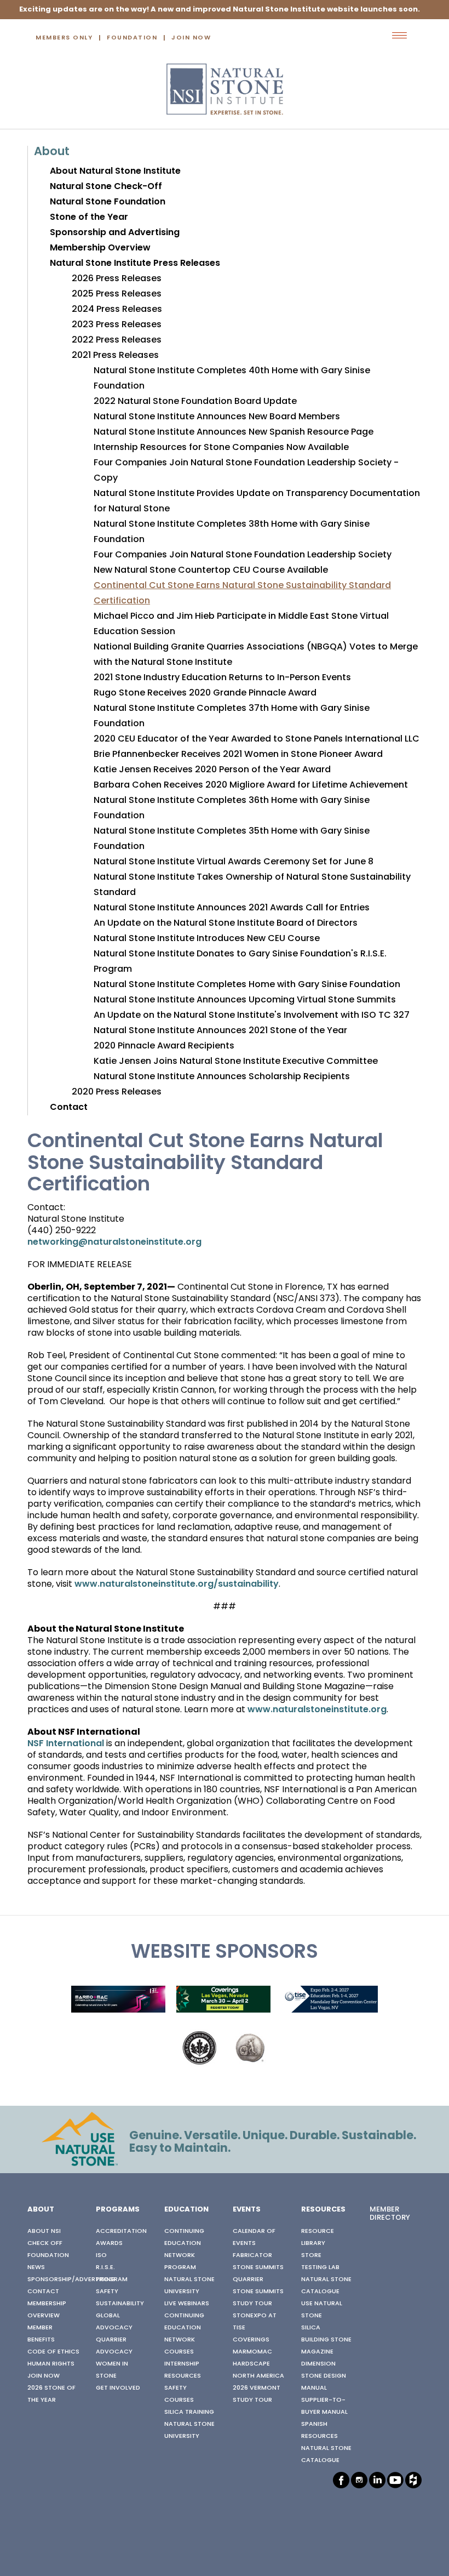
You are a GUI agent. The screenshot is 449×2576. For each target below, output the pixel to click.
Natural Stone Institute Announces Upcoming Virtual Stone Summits (245, 1000)
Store (311, 2255)
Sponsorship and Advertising (115, 233)
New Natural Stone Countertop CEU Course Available (211, 571)
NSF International (66, 1744)
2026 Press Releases (117, 279)
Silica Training (189, 2412)
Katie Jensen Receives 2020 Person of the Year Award (212, 770)
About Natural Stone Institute (115, 172)
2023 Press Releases (117, 325)
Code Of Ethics (53, 2352)
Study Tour (252, 2304)
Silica (311, 2328)
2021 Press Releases (115, 356)
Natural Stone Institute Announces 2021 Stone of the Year (220, 1031)
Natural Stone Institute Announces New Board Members (217, 417)
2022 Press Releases (117, 340)
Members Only (64, 38)
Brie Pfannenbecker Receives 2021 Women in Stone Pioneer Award (238, 755)
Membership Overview (100, 248)
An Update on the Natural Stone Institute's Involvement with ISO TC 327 (252, 1016)
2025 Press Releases (117, 294)
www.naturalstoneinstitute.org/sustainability (177, 1585)
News (36, 2267)
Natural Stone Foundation (108, 202)
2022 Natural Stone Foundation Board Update (195, 402)
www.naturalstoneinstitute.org (317, 1710)
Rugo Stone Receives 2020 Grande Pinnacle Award (205, 693)
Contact (69, 1108)
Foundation (132, 38)
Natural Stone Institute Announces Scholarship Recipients (222, 1077)
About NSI (44, 2231)
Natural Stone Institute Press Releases (135, 264)
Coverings (251, 2340)
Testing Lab (320, 2267)
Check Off (45, 2243)
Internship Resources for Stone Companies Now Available (221, 448)
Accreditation (121, 2231)
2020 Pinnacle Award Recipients (164, 1046)
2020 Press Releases (117, 1092)
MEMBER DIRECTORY (390, 2214)
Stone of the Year (89, 218)
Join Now (191, 38)
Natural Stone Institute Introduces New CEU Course (207, 939)
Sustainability (120, 2304)
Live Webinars (187, 2304)
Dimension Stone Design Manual (324, 2376)
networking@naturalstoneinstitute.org (114, 1243)
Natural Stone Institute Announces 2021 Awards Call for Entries (232, 908)
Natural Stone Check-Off (106, 187)
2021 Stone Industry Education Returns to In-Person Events (222, 678)
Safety (107, 2292)
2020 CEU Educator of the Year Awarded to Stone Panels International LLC (257, 739)
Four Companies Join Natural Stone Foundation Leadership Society (243, 555)
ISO (101, 2255)
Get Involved (118, 2388)
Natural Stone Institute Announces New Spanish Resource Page (234, 432)
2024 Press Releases (117, 310)
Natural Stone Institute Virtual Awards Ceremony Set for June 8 (234, 862)
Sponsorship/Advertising (71, 2279)
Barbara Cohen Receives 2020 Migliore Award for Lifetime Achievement (251, 785)
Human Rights (51, 2364)
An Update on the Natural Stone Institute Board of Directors (226, 924)
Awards (109, 2243)
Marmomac (252, 2352)
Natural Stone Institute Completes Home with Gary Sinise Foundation (247, 985)
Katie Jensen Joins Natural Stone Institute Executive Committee (236, 1062)
